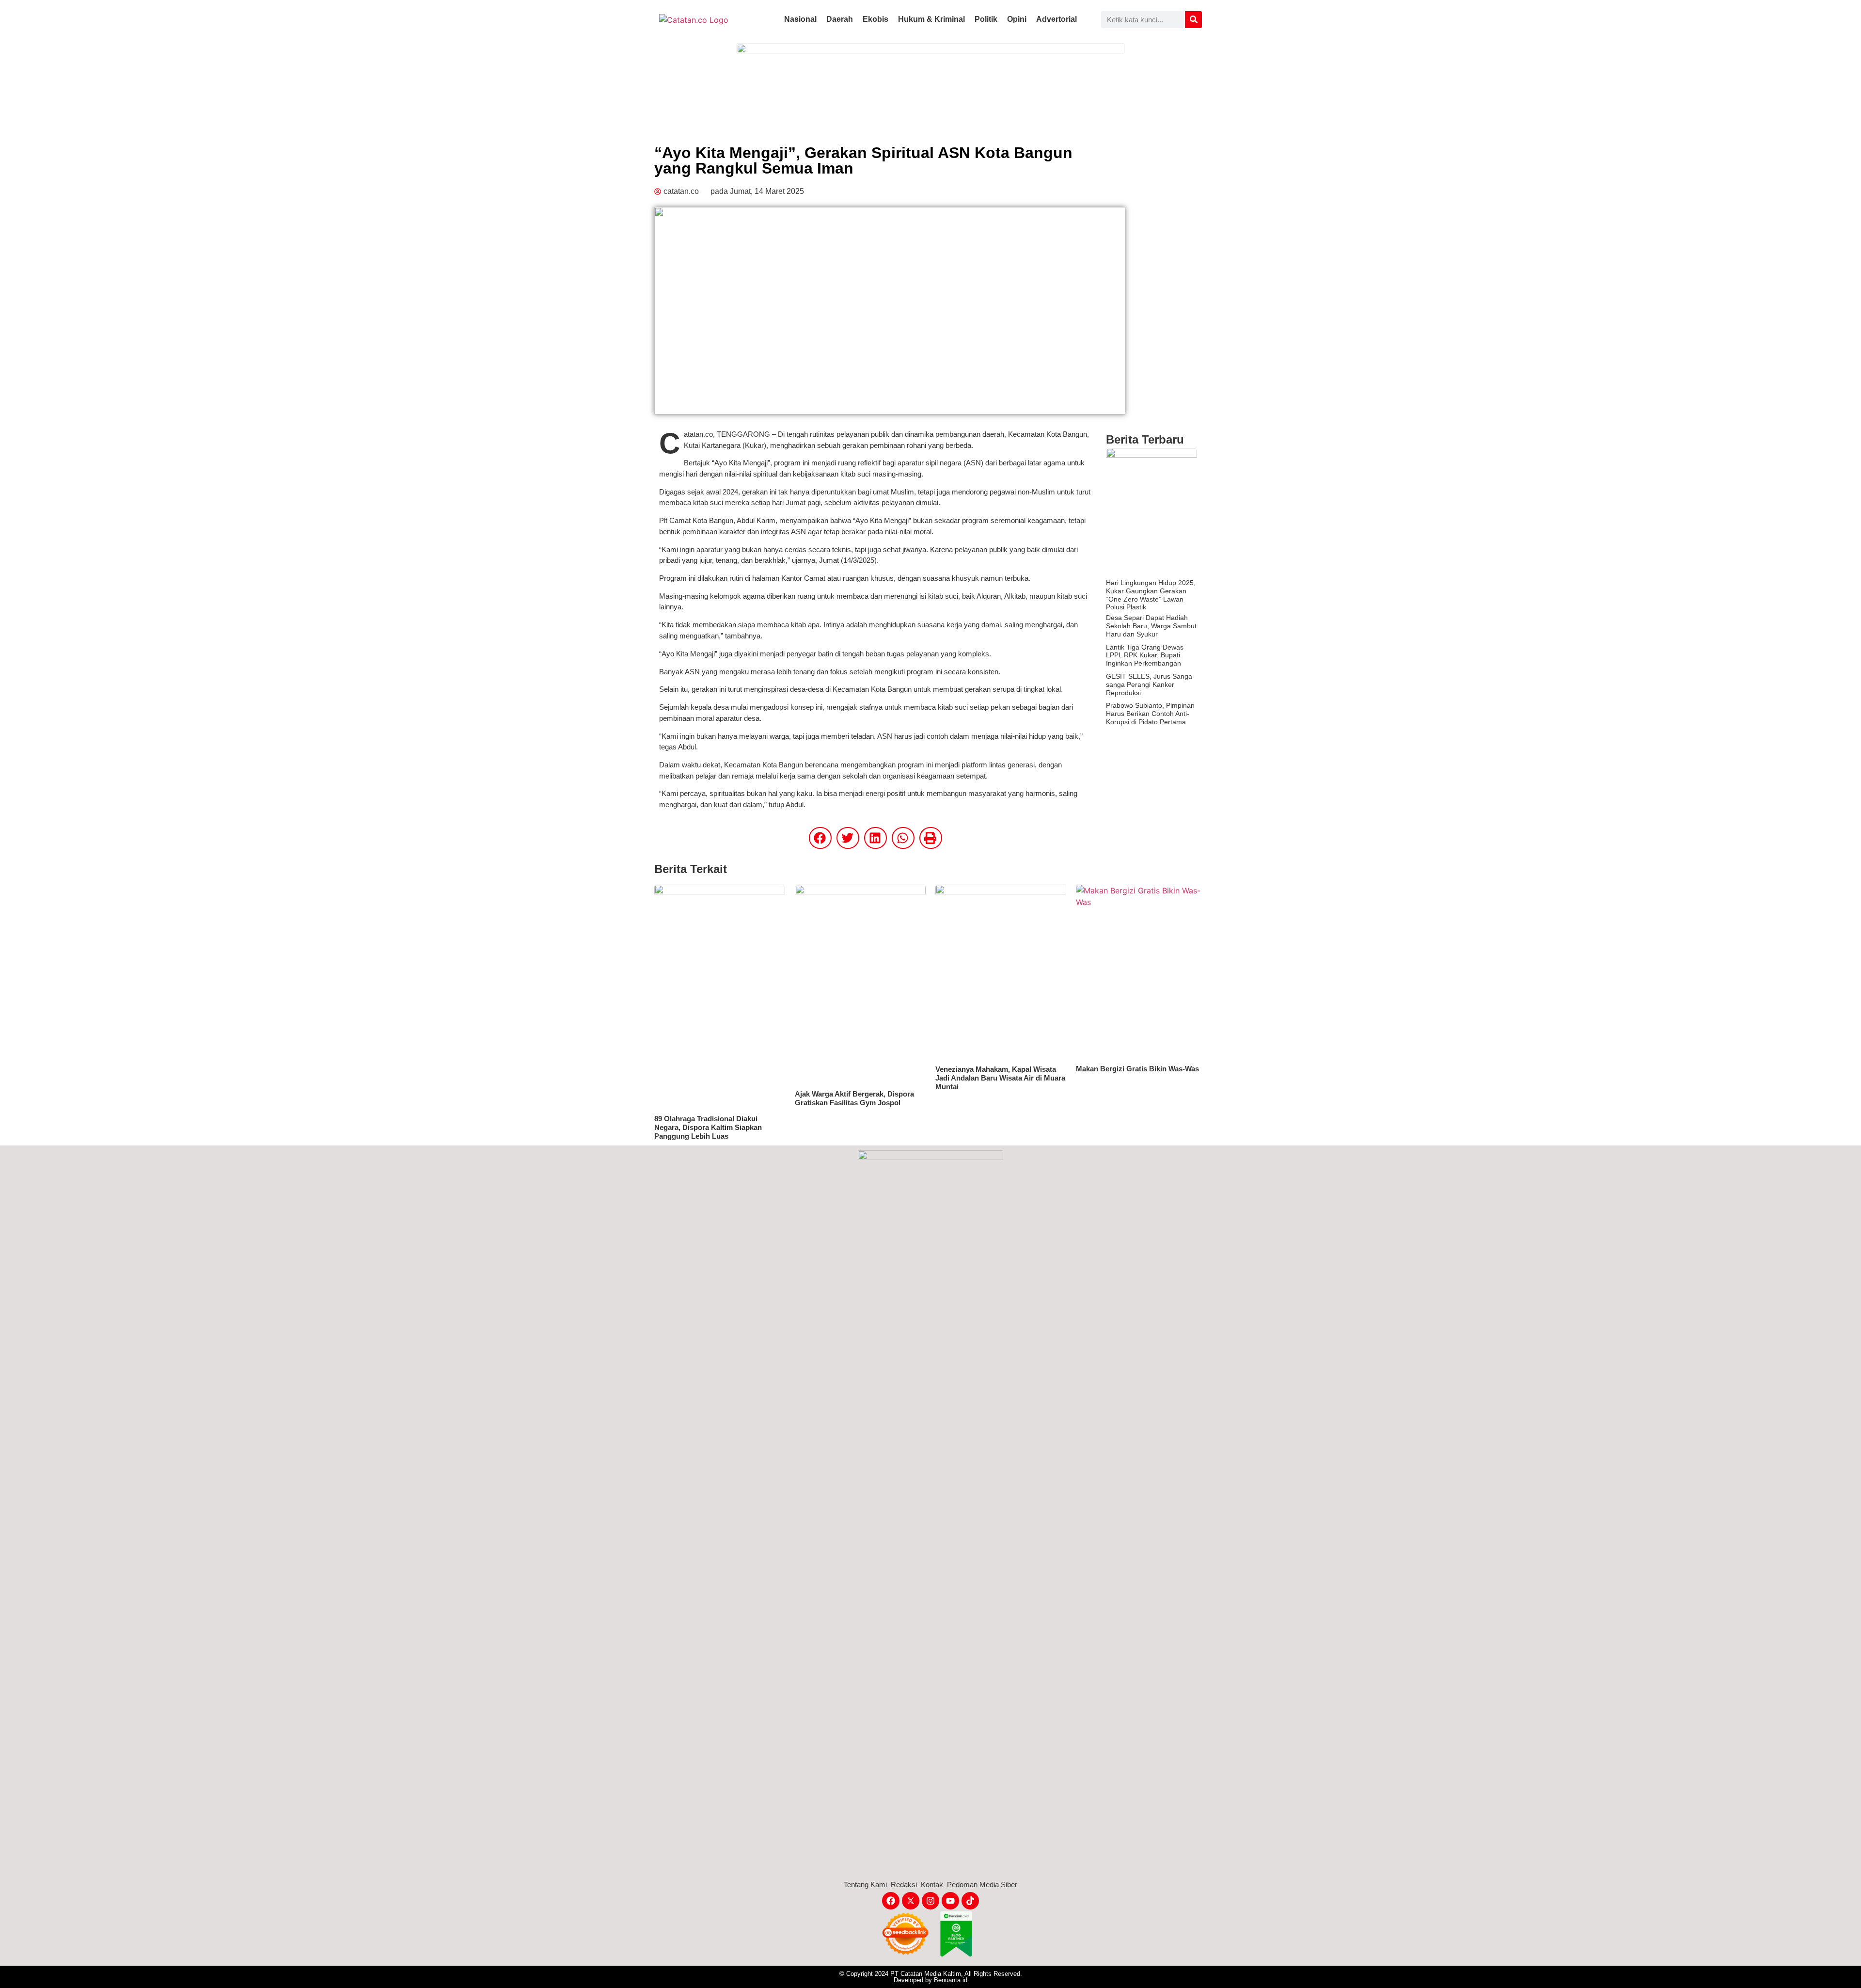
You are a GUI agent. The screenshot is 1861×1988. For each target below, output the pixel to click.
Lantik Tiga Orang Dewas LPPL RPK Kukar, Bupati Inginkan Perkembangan (1145, 655)
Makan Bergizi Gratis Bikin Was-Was (1137, 1069)
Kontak (932, 1885)
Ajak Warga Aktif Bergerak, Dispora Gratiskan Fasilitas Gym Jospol (854, 1098)
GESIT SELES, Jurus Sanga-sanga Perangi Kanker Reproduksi (1150, 684)
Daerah (840, 19)
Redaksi (904, 1885)
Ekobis (875, 19)
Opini (1017, 19)
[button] (820, 838)
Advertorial (1057, 19)
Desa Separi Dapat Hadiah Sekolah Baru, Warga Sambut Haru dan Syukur (1151, 626)
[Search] (1193, 20)
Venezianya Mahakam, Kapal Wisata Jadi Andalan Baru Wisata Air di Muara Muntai (1000, 1078)
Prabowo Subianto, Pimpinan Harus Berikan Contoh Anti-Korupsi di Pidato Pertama (1150, 714)
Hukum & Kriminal (931, 19)
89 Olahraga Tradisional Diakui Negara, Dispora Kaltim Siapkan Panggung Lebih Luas (708, 1127)
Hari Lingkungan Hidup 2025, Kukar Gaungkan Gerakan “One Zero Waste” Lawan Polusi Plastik (1151, 595)
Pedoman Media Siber (982, 1885)
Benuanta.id (951, 1980)
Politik (986, 19)
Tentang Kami (865, 1885)
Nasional (800, 19)
